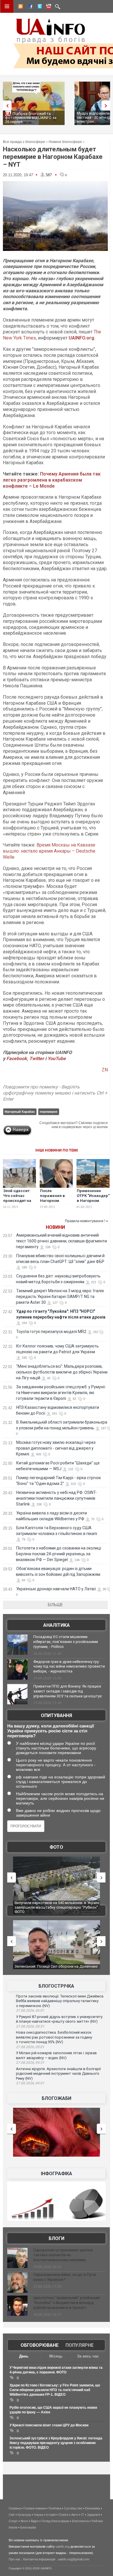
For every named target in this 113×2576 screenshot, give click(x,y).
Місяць (56, 2356)
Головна (15, 2508)
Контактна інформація (39, 2559)
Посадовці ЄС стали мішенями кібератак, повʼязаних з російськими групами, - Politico (66, 1642)
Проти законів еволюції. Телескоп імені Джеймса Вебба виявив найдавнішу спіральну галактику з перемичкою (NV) (60, 2001)
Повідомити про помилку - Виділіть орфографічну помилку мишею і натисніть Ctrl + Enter (55, 1093)
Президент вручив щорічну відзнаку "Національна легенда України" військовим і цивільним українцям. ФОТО (53, 1907)
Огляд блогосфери (55, 2521)
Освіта (63, 2515)
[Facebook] (29, 7)
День (24, 2356)
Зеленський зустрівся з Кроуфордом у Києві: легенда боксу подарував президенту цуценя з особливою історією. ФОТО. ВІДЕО (56, 2443)
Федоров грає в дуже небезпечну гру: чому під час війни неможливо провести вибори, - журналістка (69, 1667)
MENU (7, 6)
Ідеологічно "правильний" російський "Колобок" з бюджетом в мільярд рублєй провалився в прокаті (66, 2303)
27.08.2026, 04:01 (30, 2083)
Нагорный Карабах (20, 1112)
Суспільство (73, 2508)
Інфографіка (57, 2174)
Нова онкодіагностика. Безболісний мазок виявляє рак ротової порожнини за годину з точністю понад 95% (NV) (54, 2037)
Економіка (93, 2508)
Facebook (17, 1059)
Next (107, 105)
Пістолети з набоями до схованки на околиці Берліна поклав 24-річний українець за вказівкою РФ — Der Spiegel (59, 1554)
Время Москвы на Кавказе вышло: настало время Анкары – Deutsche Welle (49, 851)
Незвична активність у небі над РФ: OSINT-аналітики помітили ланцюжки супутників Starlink (56, 1498)
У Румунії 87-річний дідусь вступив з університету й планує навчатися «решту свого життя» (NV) (59, 2019)
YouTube (57, 1059)
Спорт (13, 2521)
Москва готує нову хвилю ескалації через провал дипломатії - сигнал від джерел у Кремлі (56, 1448)
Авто (75, 2515)
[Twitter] (39, 7)
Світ (12, 2515)
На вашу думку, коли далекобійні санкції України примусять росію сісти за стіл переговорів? (51, 1731)
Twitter (37, 1059)
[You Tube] (48, 7)
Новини (55, 1227)
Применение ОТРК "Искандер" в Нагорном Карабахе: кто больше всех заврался (93, 1203)
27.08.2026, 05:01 (30, 2047)
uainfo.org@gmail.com (74, 2559)
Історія (51, 2515)
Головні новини (34, 2508)
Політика (55, 2508)
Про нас (15, 2559)
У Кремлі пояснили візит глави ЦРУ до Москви (49, 2425)
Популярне (80, 2345)
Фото (56, 1847)
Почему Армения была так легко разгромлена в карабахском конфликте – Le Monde (52, 480)
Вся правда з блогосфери (24, 142)
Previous (6, 105)
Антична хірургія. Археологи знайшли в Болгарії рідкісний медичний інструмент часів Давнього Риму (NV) (58, 2074)
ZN (105, 1070)
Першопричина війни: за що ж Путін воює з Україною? (65, 2277)
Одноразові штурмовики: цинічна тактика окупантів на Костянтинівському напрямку (63, 2255)
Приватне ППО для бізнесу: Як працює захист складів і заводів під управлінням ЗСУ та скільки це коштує (68, 1691)
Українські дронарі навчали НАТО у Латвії (56, 1589)
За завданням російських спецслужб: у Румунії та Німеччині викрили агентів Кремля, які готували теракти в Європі (61, 1393)
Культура (24, 2515)
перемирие (49, 1112)
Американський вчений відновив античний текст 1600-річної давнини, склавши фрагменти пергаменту (61, 1241)
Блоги (57, 2238)
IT (83, 2515)
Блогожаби (57, 2098)
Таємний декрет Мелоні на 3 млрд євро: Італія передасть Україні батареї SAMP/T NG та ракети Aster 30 (60, 1297)
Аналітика (57, 1625)
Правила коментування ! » (86, 1221)
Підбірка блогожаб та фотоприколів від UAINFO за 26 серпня (31, 118)
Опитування (57, 1715)
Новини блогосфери (65, 142)
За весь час (88, 2356)
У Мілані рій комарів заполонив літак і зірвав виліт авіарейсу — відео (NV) (56, 2055)
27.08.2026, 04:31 (30, 2063)
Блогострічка (56, 1986)
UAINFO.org (81, 338)
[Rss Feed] (20, 7)
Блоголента (80, 2521)
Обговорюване (40, 2345)
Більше (55, 1605)
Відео (35, 2521)
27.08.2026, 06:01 (30, 2011)
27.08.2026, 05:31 (30, 2026)
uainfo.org (63, 2546)
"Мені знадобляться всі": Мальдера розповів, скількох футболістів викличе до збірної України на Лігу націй (62, 1372)
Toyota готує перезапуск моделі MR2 (51, 1332)
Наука (38, 2515)
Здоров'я (93, 2515)
